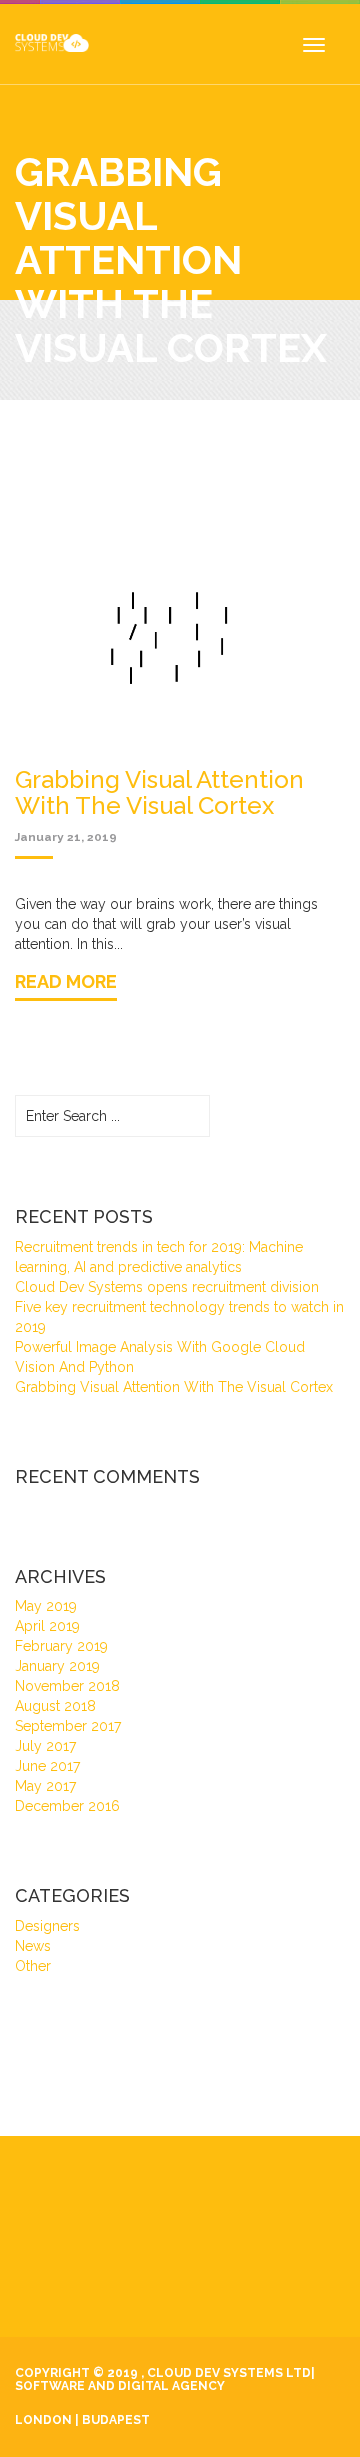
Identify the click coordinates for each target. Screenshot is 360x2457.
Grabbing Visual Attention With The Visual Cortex (174, 1387)
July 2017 (45, 1746)
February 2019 (61, 1646)
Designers (47, 1926)
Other (33, 1966)
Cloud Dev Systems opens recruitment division (167, 1287)
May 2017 (45, 1786)
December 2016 (67, 1806)
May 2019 (46, 1606)
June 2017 (47, 1766)
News (33, 1946)
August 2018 (55, 1706)
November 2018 (67, 1686)
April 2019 (47, 1626)
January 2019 (57, 1666)
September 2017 (68, 1726)
